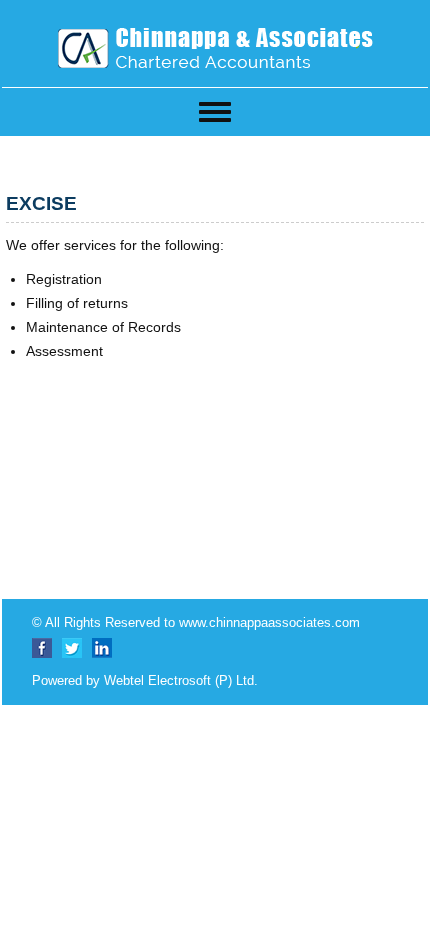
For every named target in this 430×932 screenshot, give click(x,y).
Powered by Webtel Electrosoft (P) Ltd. (145, 680)
